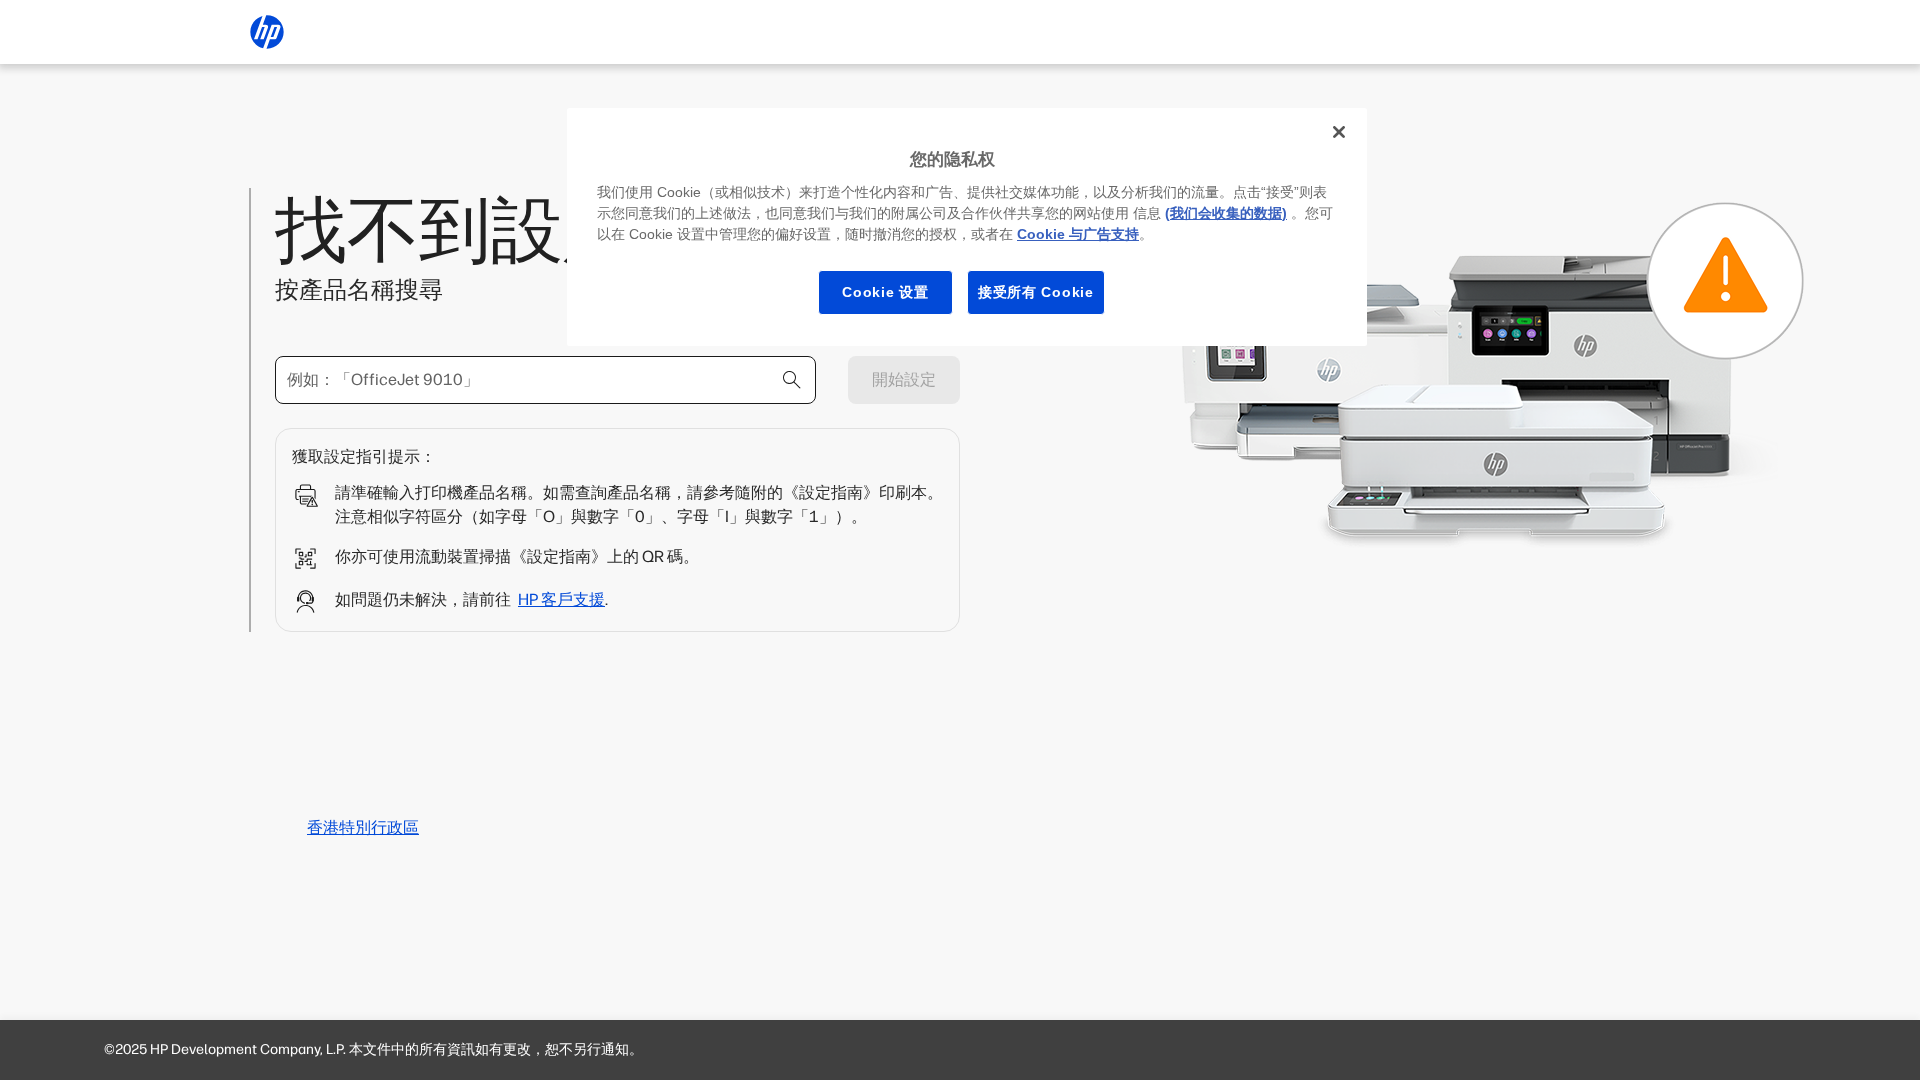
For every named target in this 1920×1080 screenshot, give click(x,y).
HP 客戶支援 (561, 599)
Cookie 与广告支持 (1078, 234)
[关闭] (1339, 132)
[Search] (792, 380)
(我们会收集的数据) (1226, 213)
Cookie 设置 (885, 292)
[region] (967, 227)
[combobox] (545, 380)
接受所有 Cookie (1036, 292)
